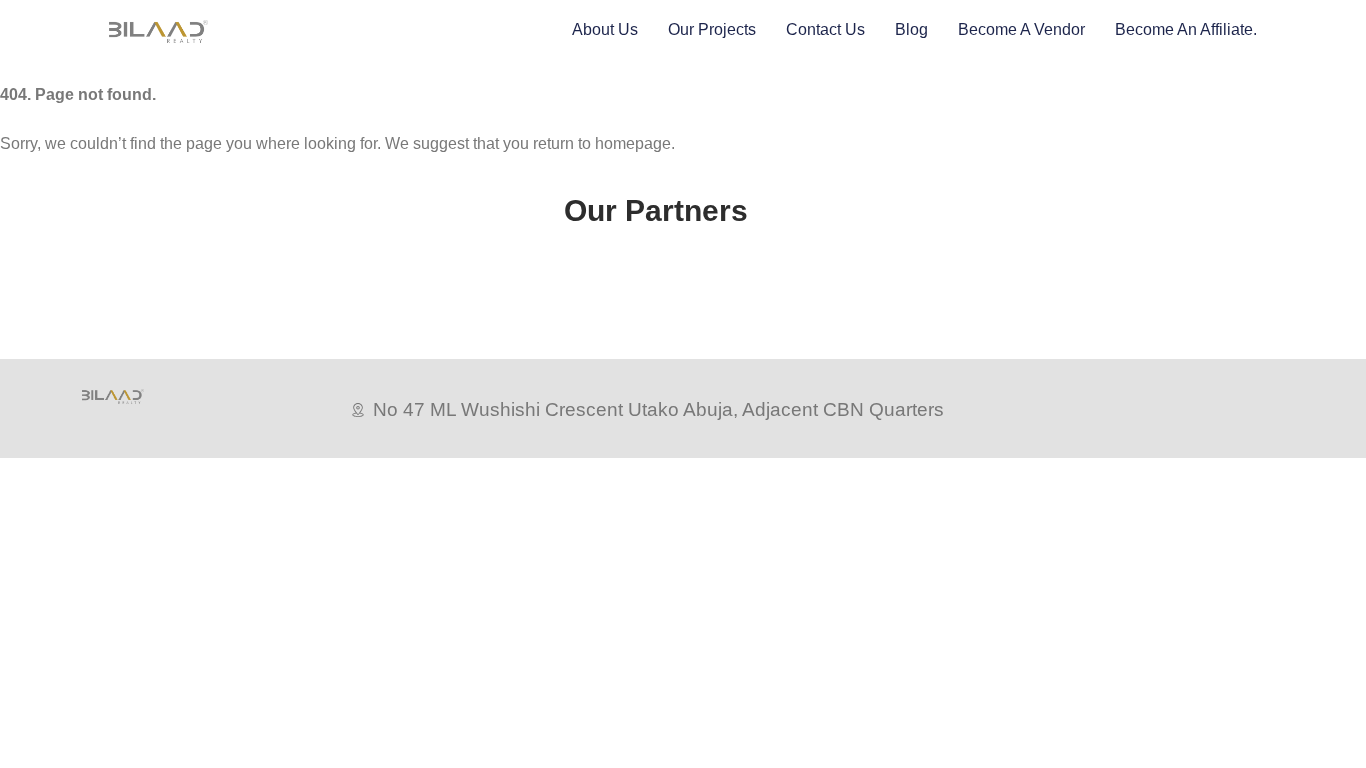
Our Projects (712, 29)
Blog (911, 29)
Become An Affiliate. (1186, 29)
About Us (605, 29)
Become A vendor (1021, 29)
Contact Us (825, 29)
